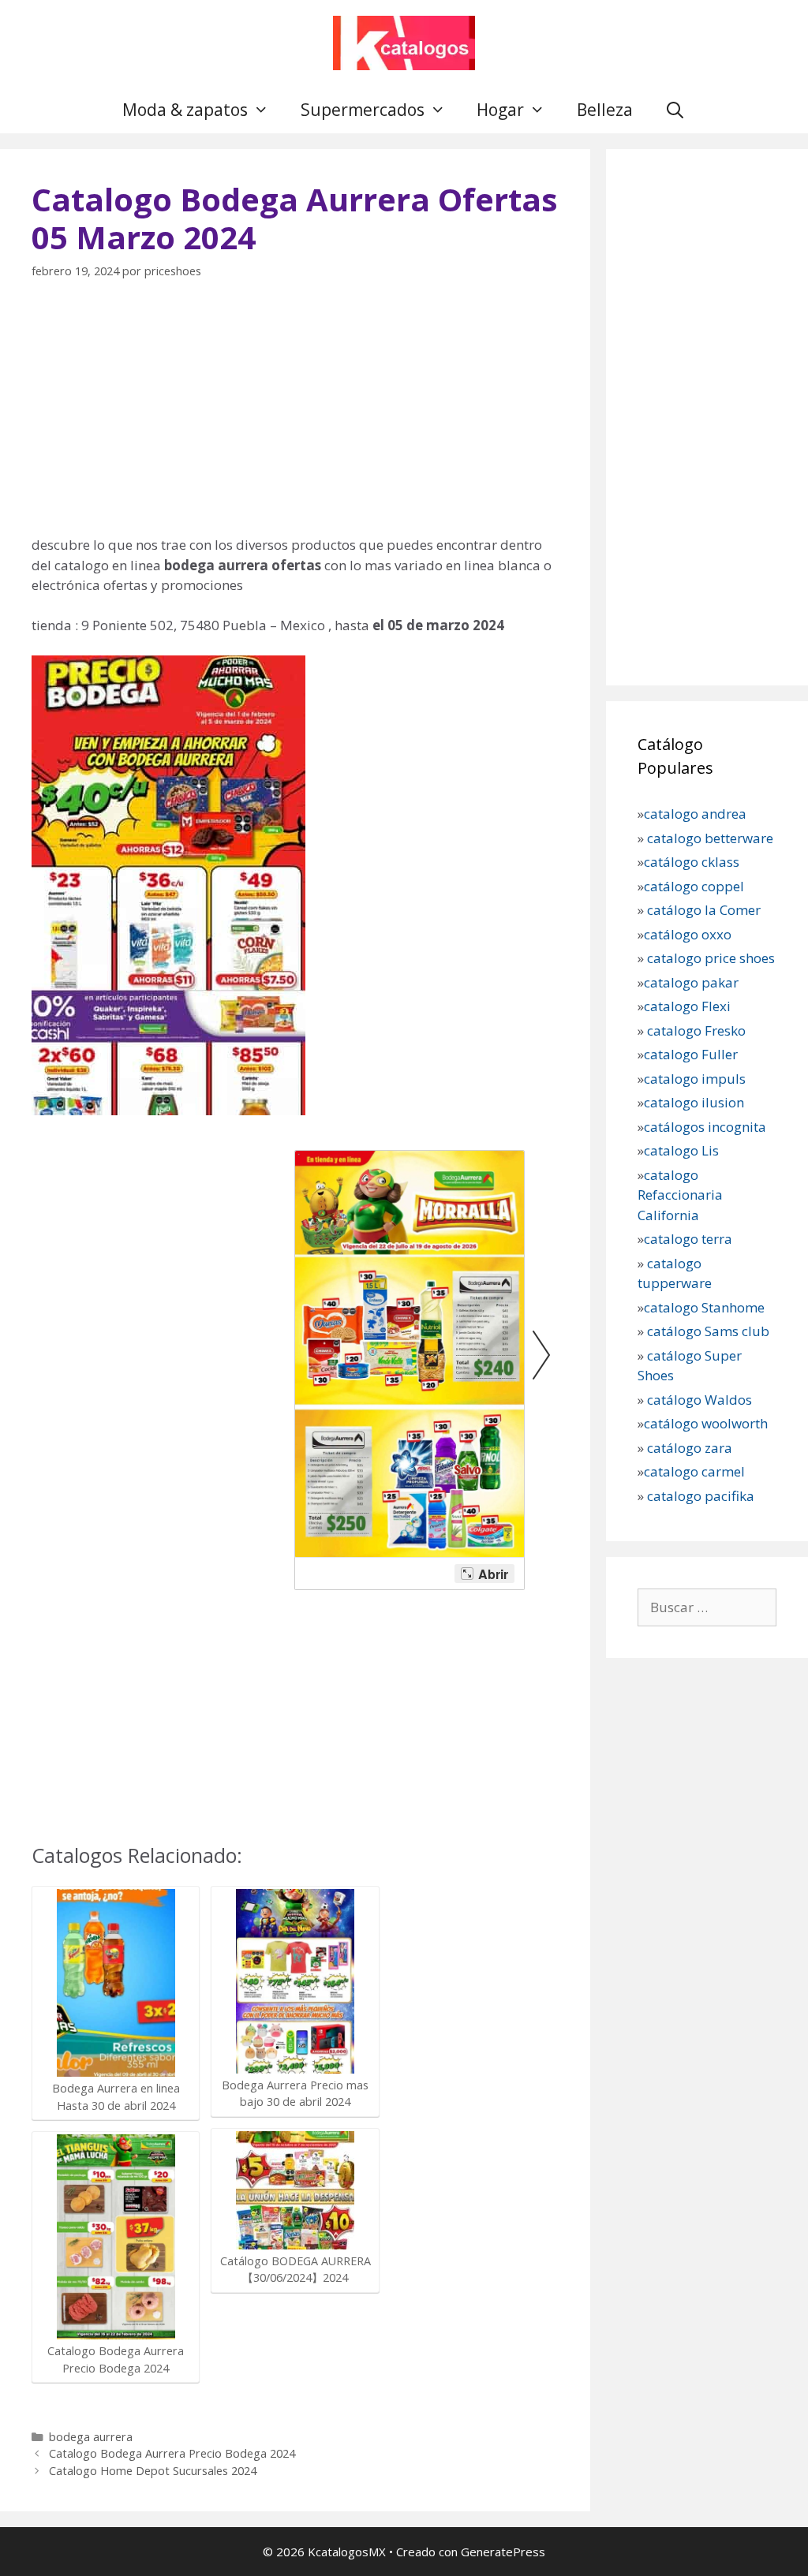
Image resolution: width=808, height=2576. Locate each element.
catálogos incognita (705, 1127)
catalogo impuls (695, 1079)
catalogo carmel (696, 1471)
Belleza (605, 110)
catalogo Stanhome (704, 1307)
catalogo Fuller (691, 1054)
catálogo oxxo (689, 934)
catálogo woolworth (706, 1423)
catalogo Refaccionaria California (680, 1195)
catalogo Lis (681, 1150)
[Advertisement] (295, 416)
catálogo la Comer (705, 910)
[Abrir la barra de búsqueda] (675, 110)
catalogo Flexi (687, 1006)
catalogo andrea (695, 814)
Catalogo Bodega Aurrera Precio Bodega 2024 (172, 2453)
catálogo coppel (694, 886)
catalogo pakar (691, 982)
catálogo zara (690, 1448)
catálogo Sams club (708, 1331)
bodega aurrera (91, 2437)
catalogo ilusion (694, 1102)
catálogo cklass (692, 862)
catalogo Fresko (696, 1030)
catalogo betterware (709, 838)
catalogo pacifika (699, 1496)
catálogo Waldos (701, 1400)
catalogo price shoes (709, 958)
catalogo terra (688, 1239)
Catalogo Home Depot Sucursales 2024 (153, 2471)
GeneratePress (503, 2552)
